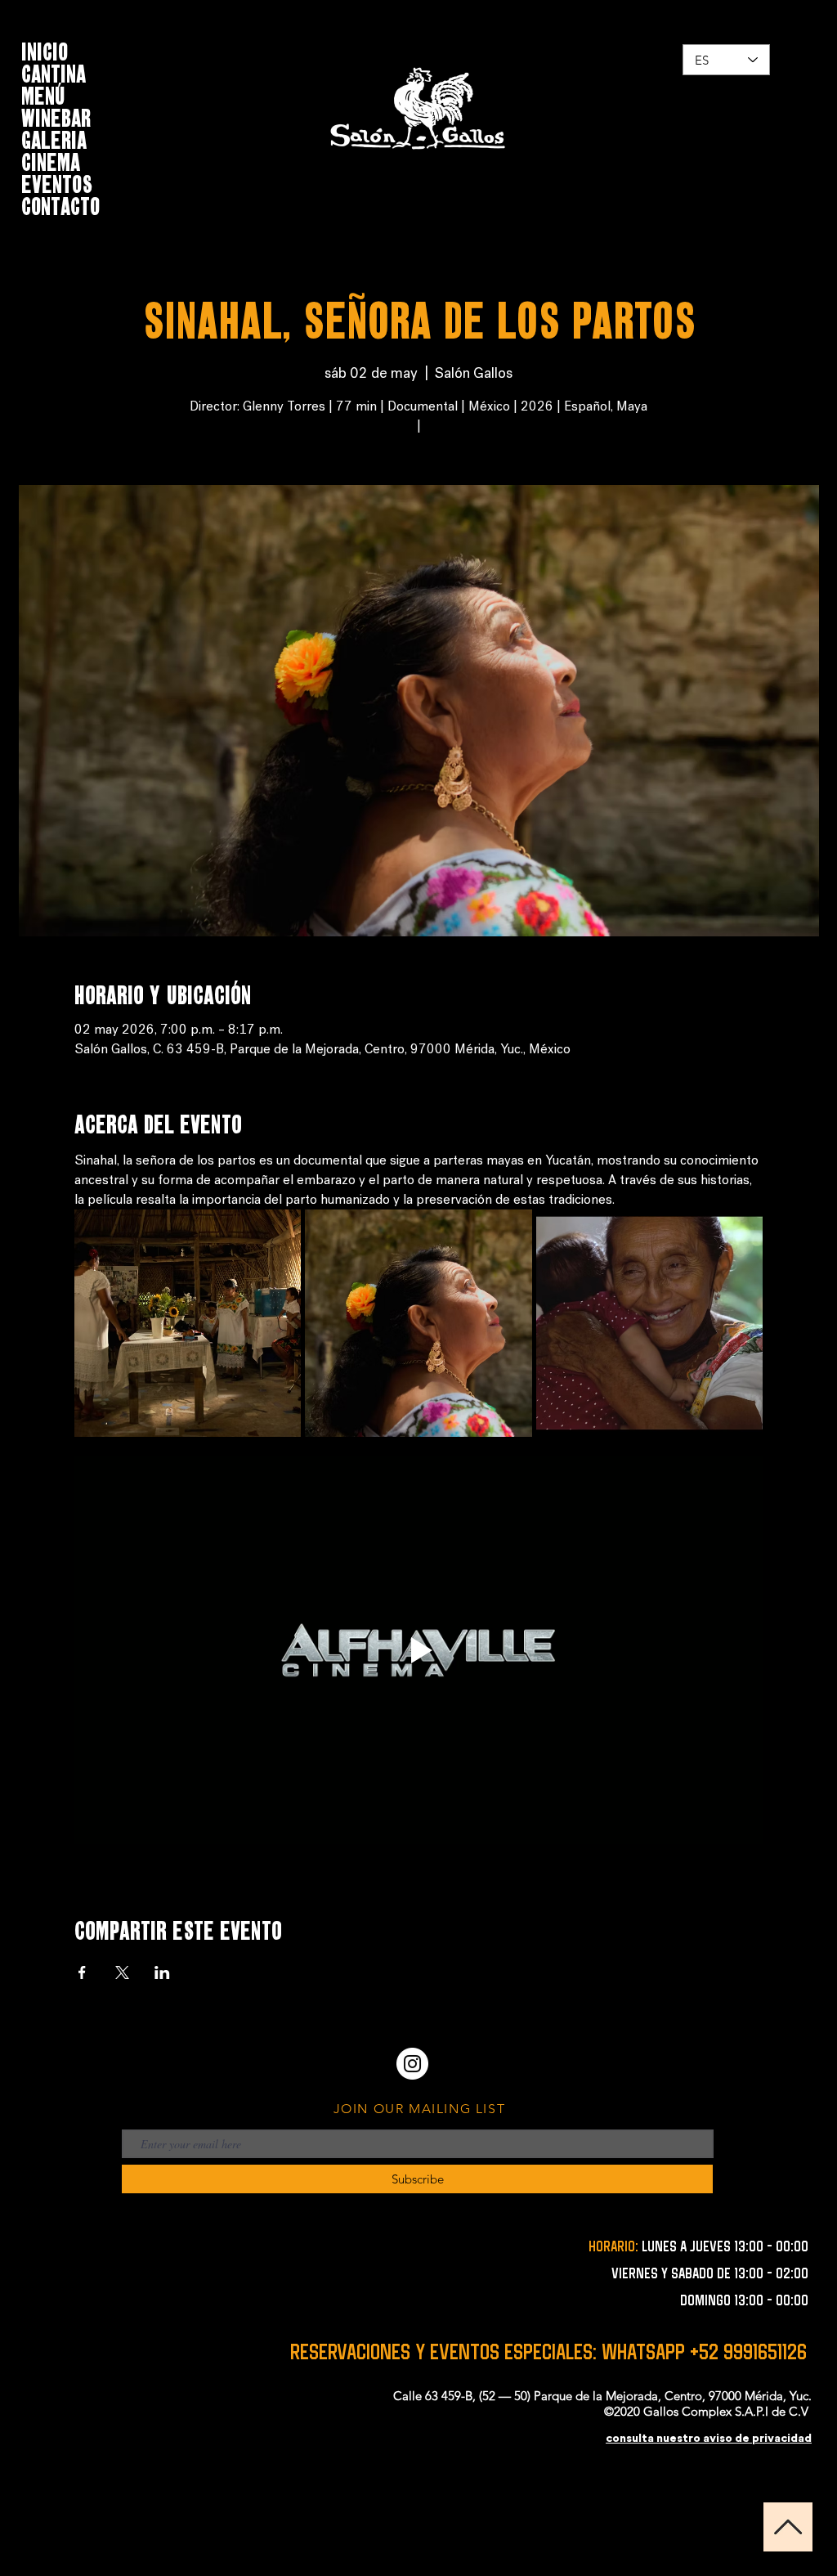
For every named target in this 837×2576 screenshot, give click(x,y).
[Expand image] (188, 1323)
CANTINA (54, 72)
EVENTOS (57, 182)
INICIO (45, 49)
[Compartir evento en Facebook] (82, 1972)
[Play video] (419, 1650)
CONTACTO (60, 204)
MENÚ (43, 94)
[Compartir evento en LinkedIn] (162, 1972)
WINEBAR (56, 116)
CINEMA (51, 160)
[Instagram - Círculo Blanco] (412, 2064)
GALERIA (54, 138)
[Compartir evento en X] (122, 1972)
